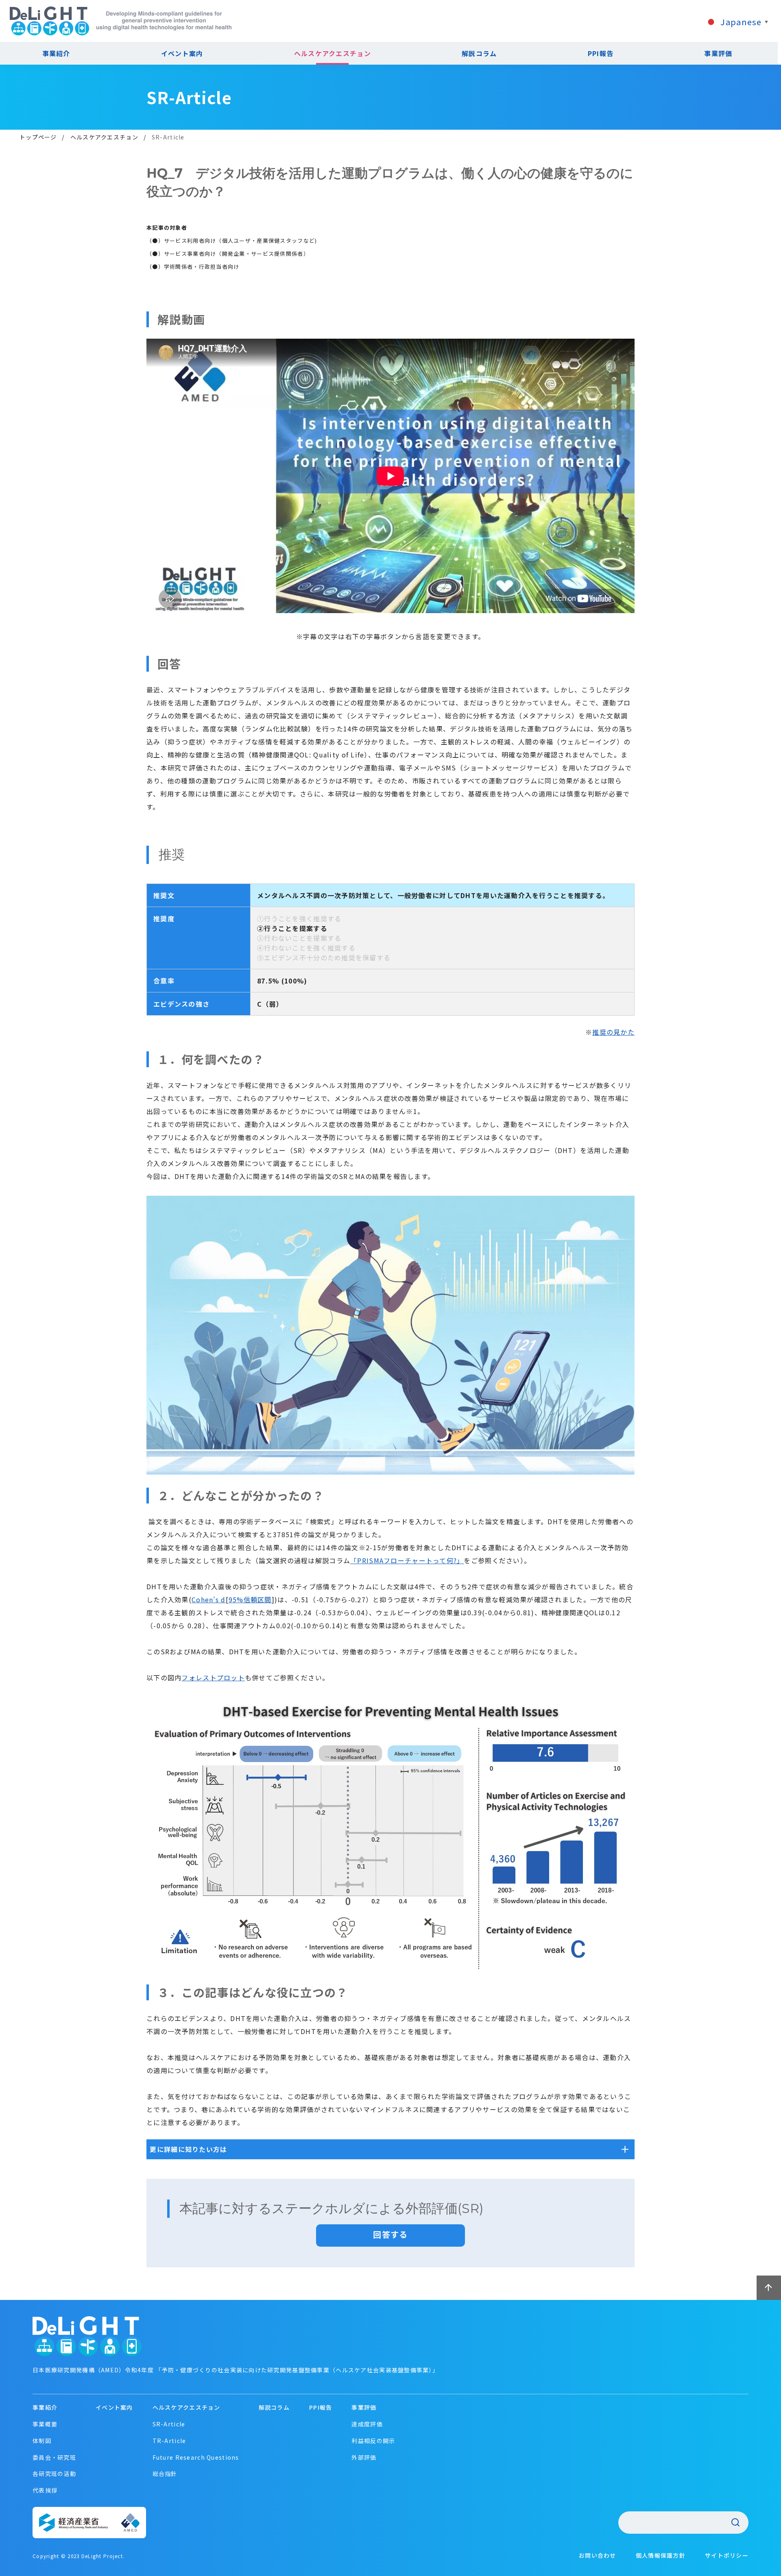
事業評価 (718, 53)
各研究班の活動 (54, 2474)
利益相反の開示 (373, 2441)
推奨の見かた (613, 1032)
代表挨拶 (45, 2490)
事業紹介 (45, 2407)
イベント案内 (182, 53)
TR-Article (169, 2441)
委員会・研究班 (54, 2457)
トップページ (38, 137)
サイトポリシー (727, 2555)
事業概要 (45, 2424)
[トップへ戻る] (769, 2288)
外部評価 (364, 2457)
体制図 (42, 2441)
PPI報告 (601, 53)
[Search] (735, 2522)
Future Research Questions (196, 2457)
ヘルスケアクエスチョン (333, 53)
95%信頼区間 (250, 1599)
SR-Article (169, 2424)
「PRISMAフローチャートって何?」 (407, 1560)
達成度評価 (367, 2424)
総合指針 (165, 2474)
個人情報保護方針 (661, 2555)
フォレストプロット (213, 1677)
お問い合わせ (598, 2555)
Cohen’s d (209, 1599)
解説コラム (479, 53)
